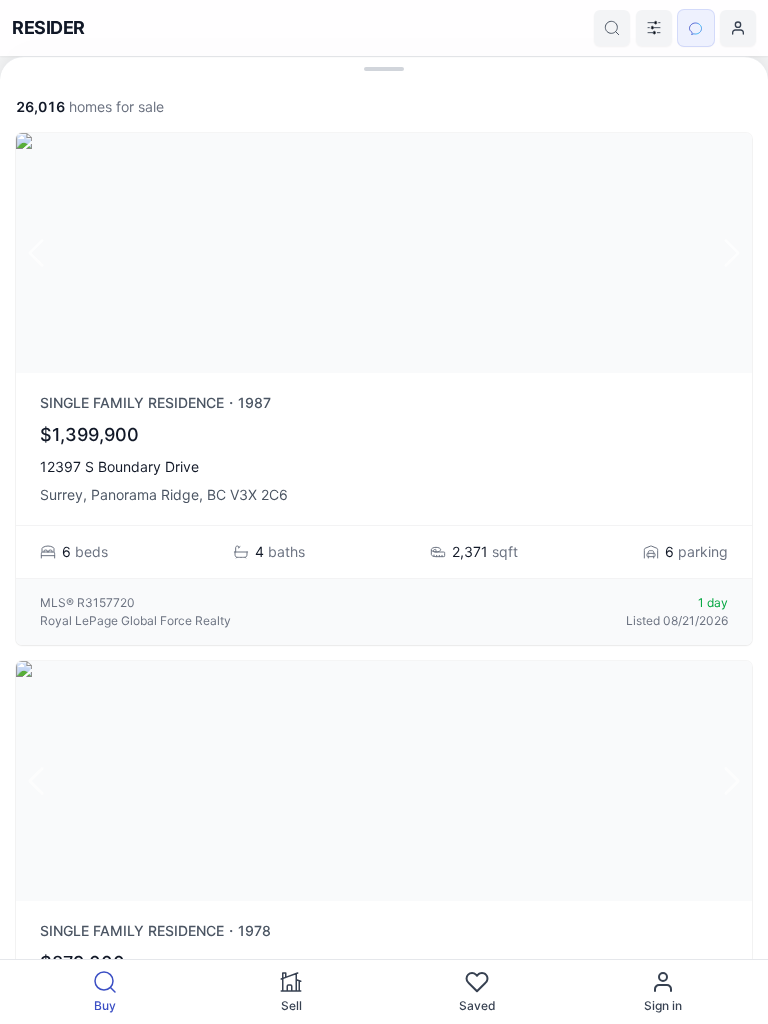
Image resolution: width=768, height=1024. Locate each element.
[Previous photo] (36, 253)
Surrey (61, 494)
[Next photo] (732, 253)
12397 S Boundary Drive (119, 466)
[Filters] (654, 28)
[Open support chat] (696, 28)
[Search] (612, 28)
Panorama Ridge (145, 494)
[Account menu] (738, 28)
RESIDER (48, 27)
